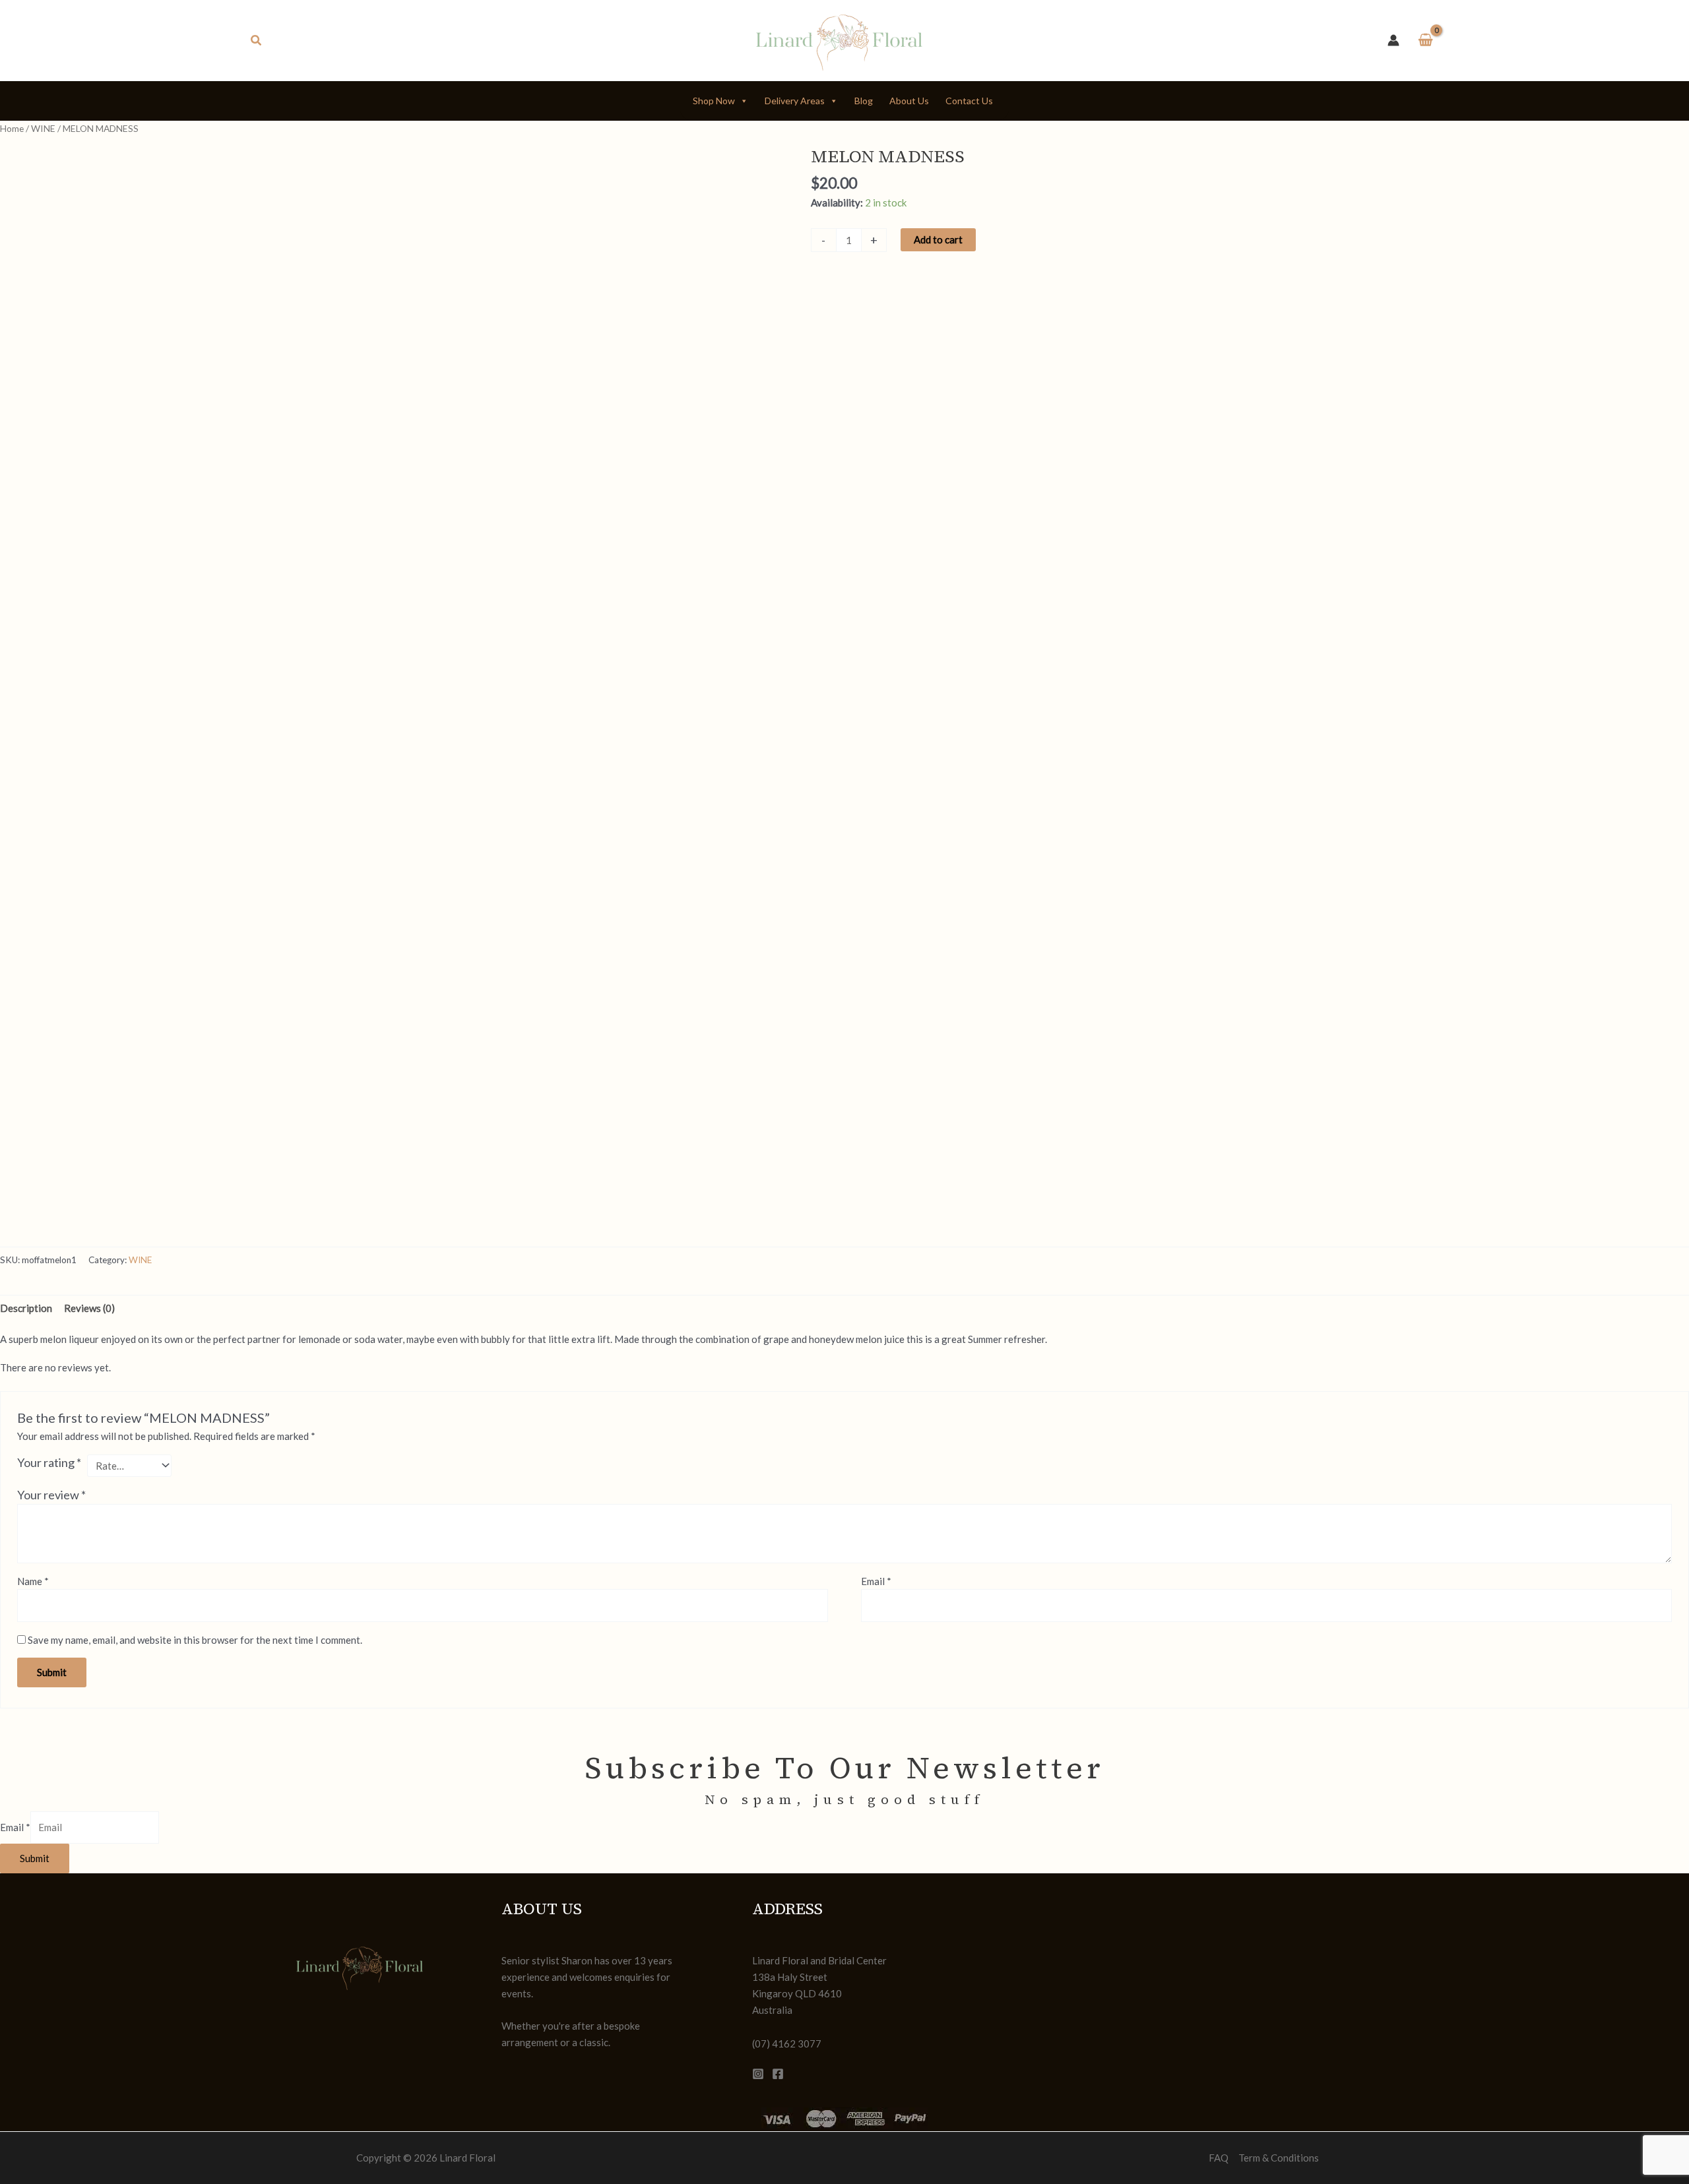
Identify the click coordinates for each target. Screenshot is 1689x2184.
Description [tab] (26, 1308)
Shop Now (714, 101)
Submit (35, 1858)
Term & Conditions (1279, 2158)
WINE (43, 128)
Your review (51, 1495)
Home (12, 128)
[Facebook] (778, 2074)
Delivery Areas (795, 101)
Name (33, 1581)
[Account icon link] (1393, 40)
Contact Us (969, 101)
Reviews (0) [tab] (89, 1308)
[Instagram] (758, 2074)
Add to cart (938, 239)
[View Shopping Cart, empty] (1425, 41)
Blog (864, 101)
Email (876, 1581)
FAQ (1219, 2158)
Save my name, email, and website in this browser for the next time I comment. (195, 1640)
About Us (909, 101)
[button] (257, 41)
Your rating (49, 1462)
